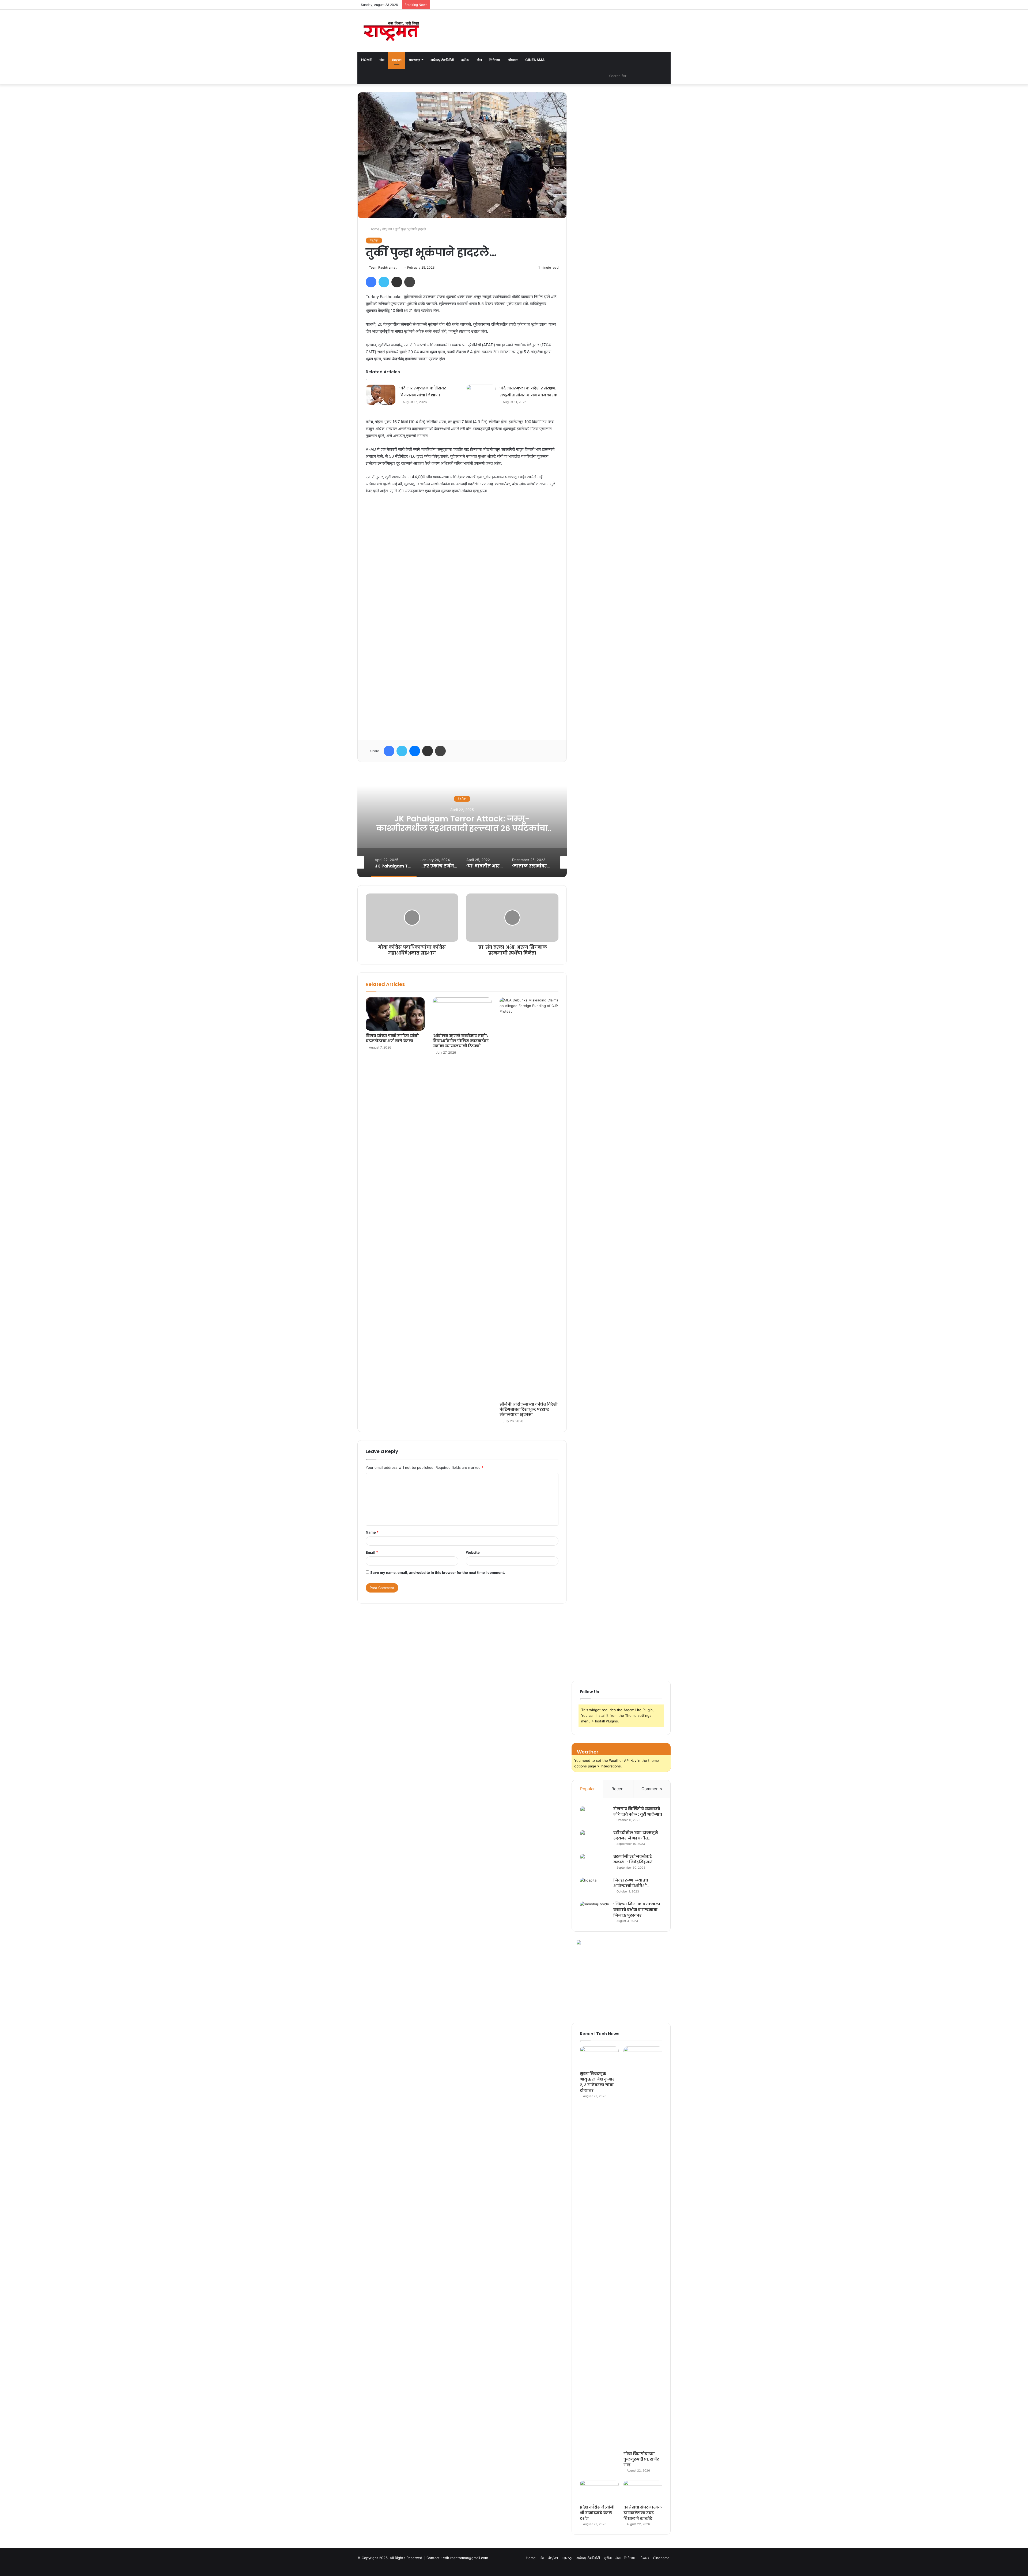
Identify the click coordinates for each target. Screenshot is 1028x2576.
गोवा (382, 60)
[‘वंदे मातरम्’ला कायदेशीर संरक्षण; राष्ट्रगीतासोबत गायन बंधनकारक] (481, 395)
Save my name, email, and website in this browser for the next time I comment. (438, 1572)
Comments (652, 1789)
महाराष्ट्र (415, 60)
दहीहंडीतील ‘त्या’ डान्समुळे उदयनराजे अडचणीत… (636, 1835)
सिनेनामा (495, 60)
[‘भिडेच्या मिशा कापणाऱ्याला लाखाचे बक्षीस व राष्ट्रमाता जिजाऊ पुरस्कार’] (595, 1911)
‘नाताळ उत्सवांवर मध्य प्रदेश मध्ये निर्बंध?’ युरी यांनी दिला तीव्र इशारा (462, 824)
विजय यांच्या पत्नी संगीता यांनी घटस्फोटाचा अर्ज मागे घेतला (392, 1038)
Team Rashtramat (383, 267)
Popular (587, 1789)
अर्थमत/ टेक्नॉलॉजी (442, 60)
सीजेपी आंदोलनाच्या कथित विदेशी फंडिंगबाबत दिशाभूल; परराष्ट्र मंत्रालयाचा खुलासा (529, 1409)
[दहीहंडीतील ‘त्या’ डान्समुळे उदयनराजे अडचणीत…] (595, 1840)
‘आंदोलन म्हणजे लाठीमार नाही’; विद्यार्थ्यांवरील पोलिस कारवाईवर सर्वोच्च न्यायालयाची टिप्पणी (461, 1041)
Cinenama (535, 60)
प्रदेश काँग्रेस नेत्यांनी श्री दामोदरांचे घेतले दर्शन (597, 2513)
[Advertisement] (462, 615)
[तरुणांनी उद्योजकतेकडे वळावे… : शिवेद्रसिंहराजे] (595, 1864)
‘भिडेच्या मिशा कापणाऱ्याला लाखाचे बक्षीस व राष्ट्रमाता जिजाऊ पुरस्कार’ (637, 1910)
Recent (618, 1789)
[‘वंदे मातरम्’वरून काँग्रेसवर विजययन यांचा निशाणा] (381, 395)
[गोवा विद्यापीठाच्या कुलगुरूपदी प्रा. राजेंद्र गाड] (643, 2247)
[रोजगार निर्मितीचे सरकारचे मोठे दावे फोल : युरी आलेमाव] (595, 1816)
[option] (462, 824)
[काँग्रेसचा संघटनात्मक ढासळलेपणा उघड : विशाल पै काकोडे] (643, 2491)
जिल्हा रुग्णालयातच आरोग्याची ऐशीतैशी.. (631, 1883)
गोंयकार (513, 60)
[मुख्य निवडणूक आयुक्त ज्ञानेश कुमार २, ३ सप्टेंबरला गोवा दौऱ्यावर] (599, 2057)
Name (372, 1532)
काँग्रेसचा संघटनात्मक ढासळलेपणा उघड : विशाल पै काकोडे (643, 2513)
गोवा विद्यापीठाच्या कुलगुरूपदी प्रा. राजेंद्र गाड (641, 2459)
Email (372, 1552)
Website (473, 1552)
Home (366, 60)
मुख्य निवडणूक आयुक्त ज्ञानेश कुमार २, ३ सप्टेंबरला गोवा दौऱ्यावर (597, 2082)
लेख (479, 60)
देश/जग (397, 60)
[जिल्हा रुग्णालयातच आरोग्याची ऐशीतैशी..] (595, 1888)
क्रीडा (465, 60)
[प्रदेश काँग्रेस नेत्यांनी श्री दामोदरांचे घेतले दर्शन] (599, 2491)
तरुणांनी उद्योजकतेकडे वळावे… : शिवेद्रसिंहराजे (633, 1859)
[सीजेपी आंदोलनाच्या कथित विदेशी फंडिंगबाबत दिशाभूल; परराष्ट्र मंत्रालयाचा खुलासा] (529, 1198)
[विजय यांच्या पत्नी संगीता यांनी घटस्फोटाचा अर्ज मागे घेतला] (395, 1014)
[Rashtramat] (391, 31)
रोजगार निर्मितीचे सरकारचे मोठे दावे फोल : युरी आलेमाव (638, 1811)
